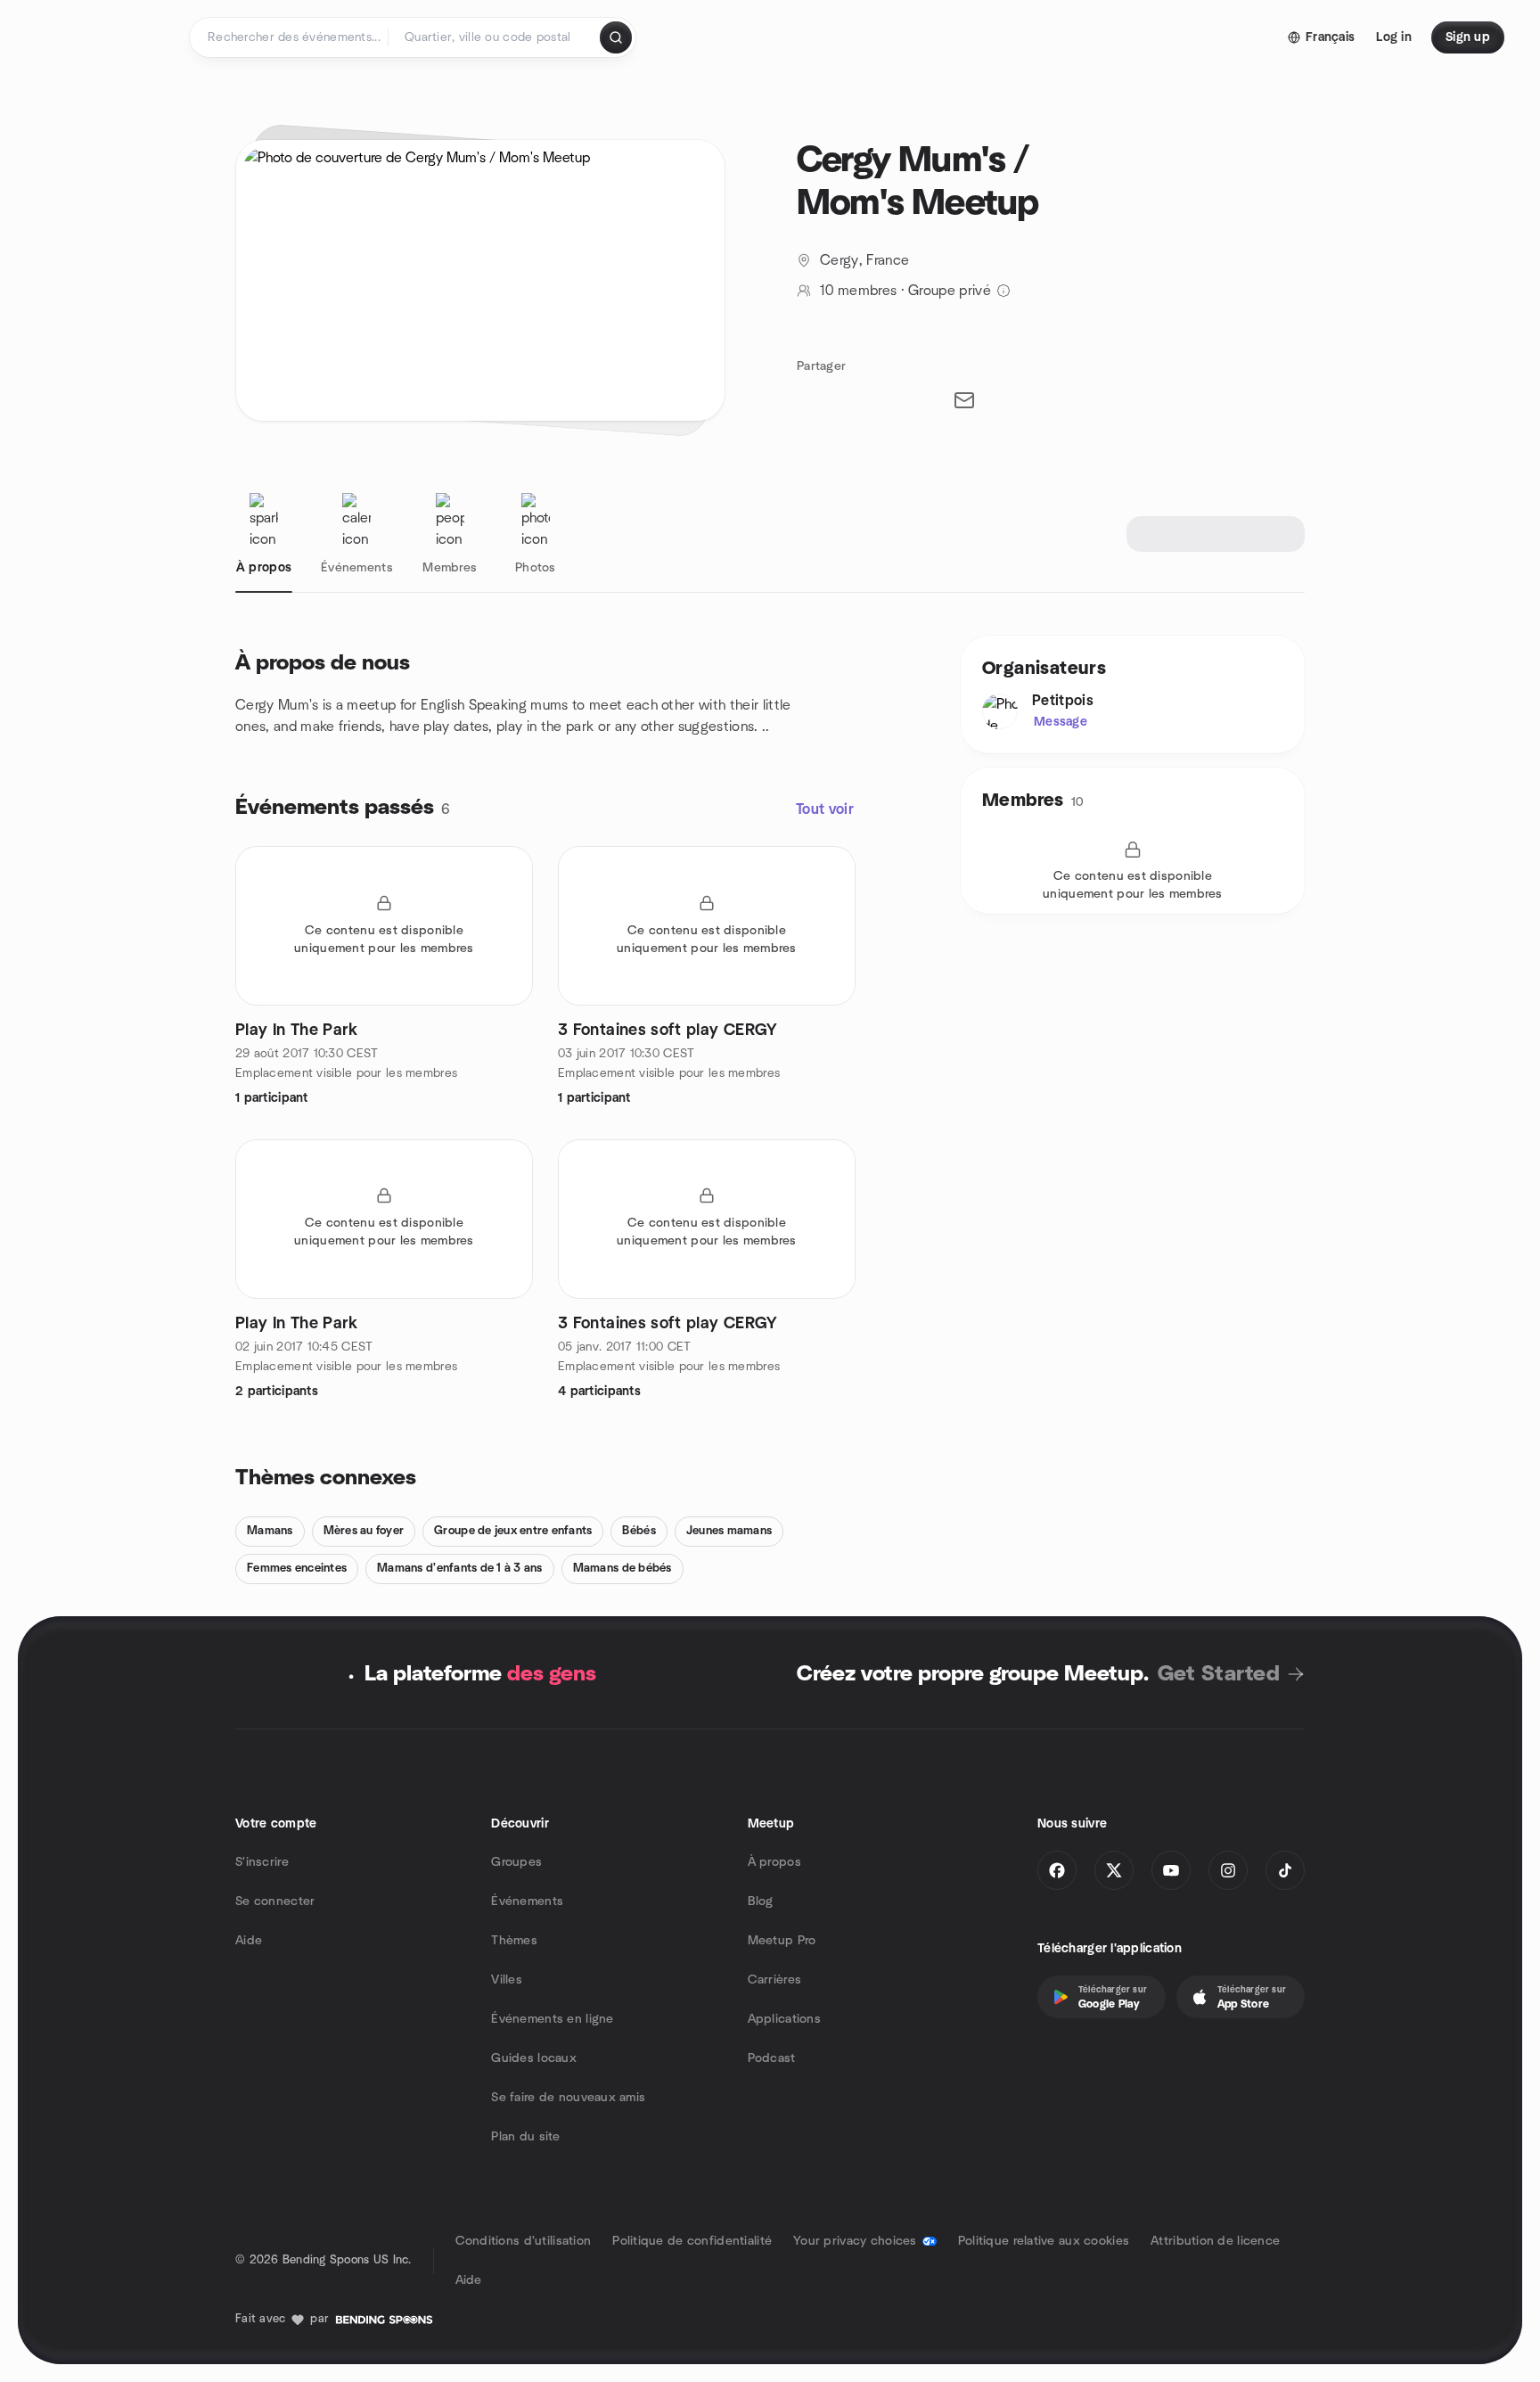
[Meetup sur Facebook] (1057, 1870)
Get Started (1219, 1674)
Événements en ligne (552, 2019)
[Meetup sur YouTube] (1171, 1870)
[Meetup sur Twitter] (1114, 1870)
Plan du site (525, 2137)
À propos (774, 1862)
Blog (761, 1901)
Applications (784, 2019)
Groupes (516, 1862)
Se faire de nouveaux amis (568, 2098)
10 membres (858, 291)
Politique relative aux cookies (1044, 2241)
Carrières (775, 1980)
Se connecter (275, 1901)
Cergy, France (864, 260)
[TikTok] (1285, 1870)
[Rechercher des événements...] (616, 37)
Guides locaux (534, 2058)
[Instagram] (1228, 1870)
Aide (249, 1941)
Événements (527, 1901)
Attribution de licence (1215, 2241)
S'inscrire (262, 1862)
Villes (507, 1980)
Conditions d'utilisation (524, 2241)
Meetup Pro (782, 1941)
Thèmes (514, 1941)
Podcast (772, 2058)
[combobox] (495, 37)
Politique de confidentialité (692, 2241)
